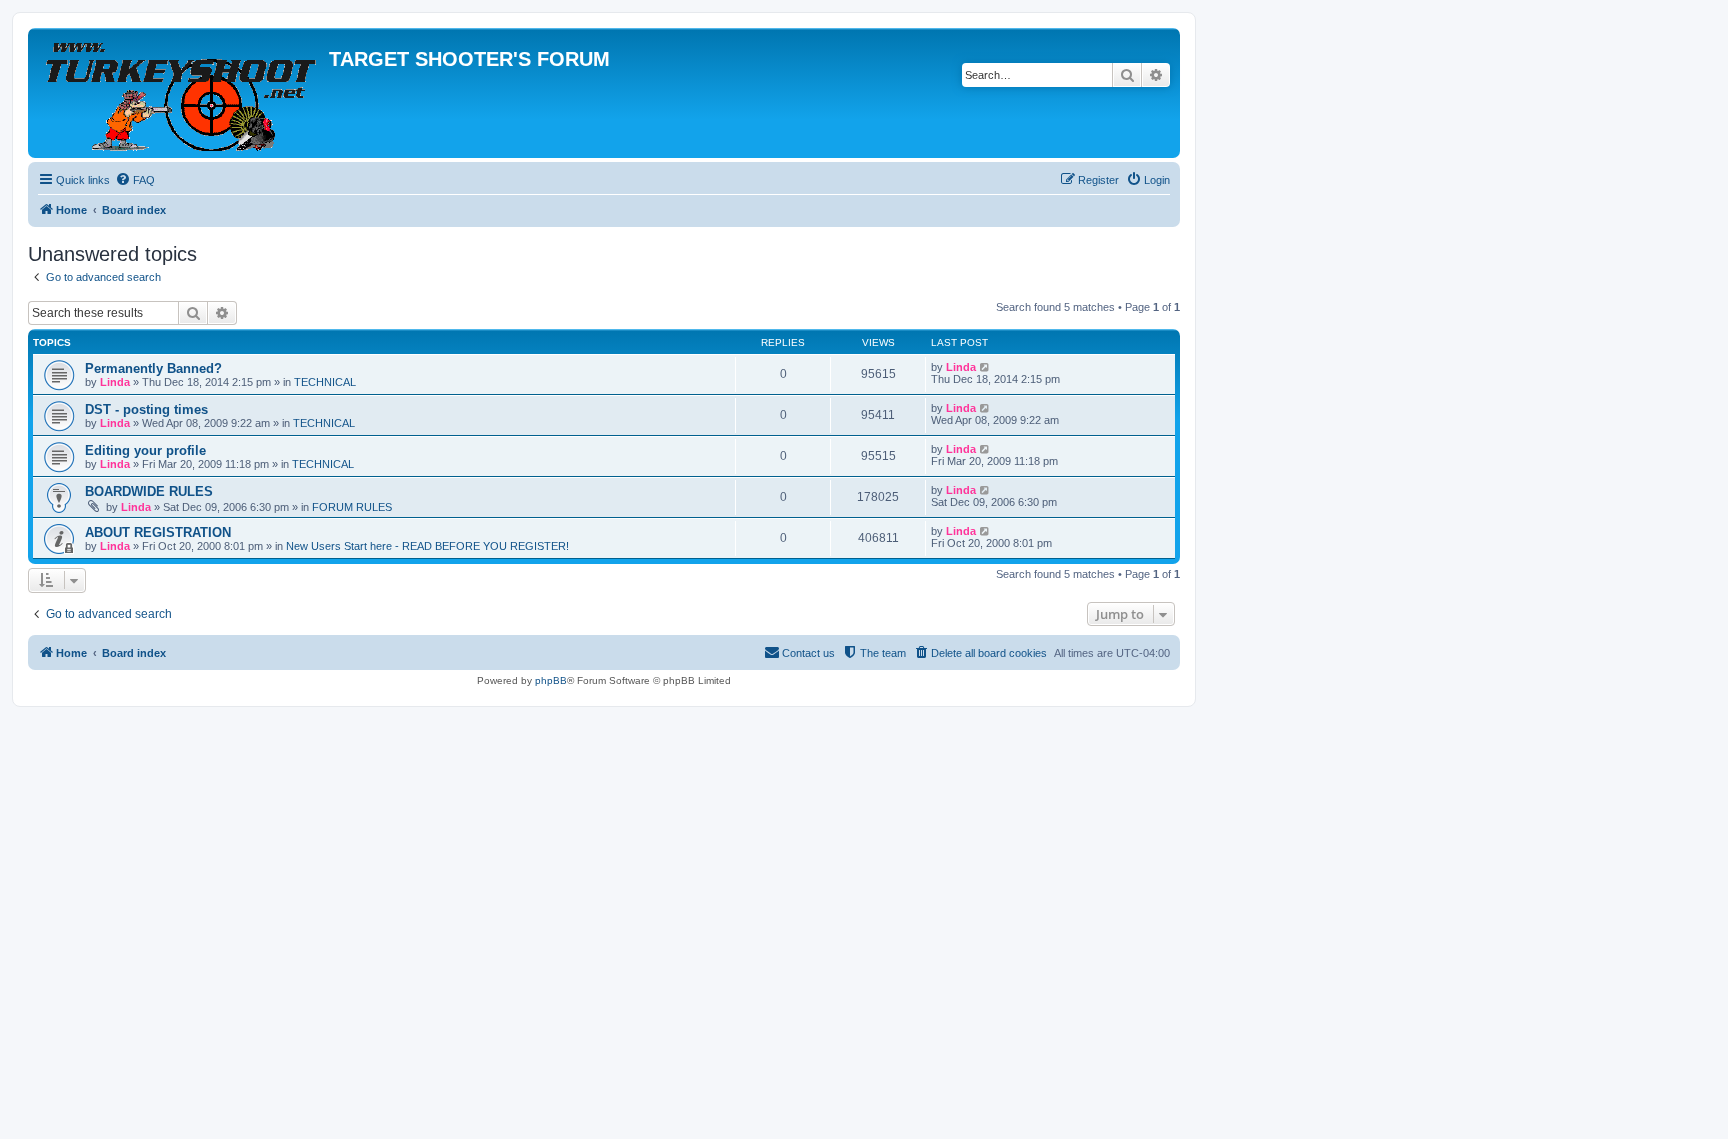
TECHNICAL (325, 382)
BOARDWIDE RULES (149, 491)
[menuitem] (135, 180)
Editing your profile (145, 450)
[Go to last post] (985, 367)
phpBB (551, 680)
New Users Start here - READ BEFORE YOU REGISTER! (427, 546)
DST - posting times (146, 409)
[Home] (181, 93)
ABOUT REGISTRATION (158, 532)
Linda (115, 382)
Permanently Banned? (153, 368)
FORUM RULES (352, 507)
